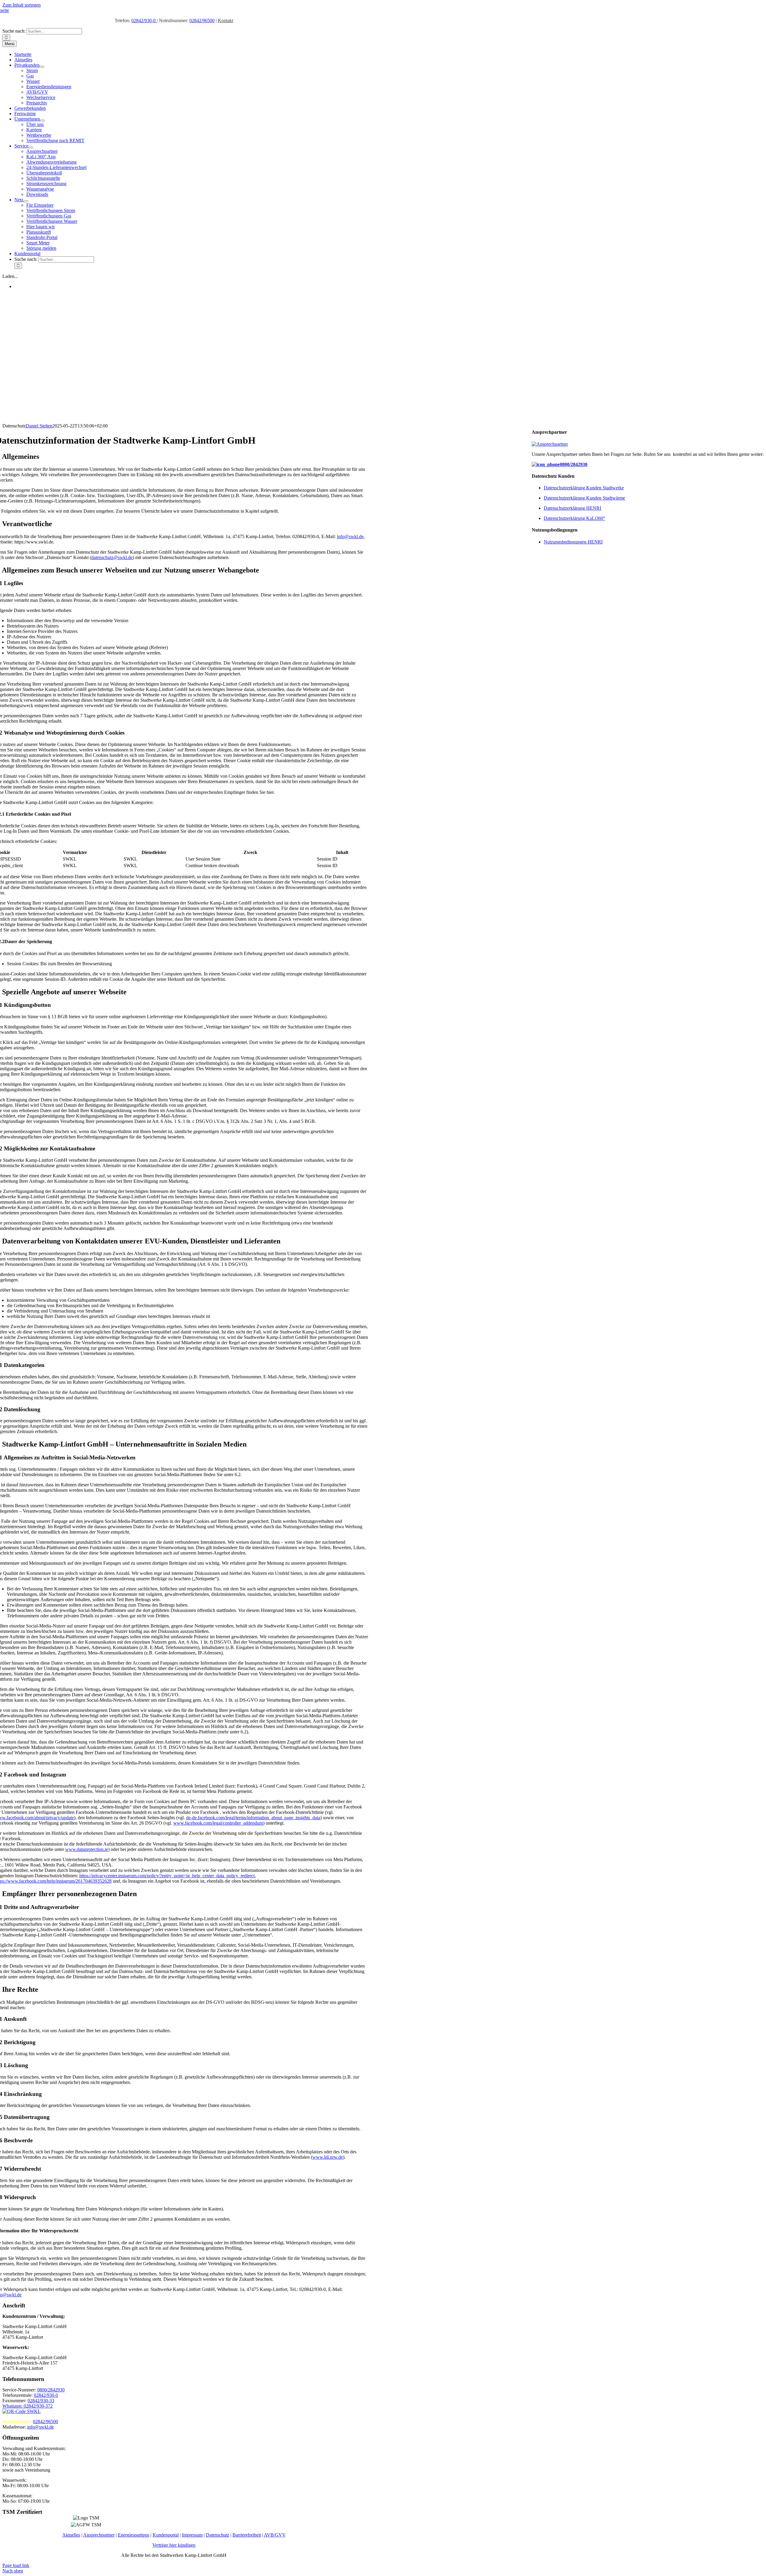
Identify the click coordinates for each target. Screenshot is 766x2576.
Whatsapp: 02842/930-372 (28, 2406)
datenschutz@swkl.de (112, 557)
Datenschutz (218, 2535)
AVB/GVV (275, 2535)
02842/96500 (202, 20)
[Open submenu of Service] (31, 147)
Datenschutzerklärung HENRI (572, 508)
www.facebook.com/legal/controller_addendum (218, 1823)
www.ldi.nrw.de (328, 2157)
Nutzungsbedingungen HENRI (573, 542)
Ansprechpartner (99, 2535)
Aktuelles (71, 2535)
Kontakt (225, 20)
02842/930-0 (144, 20)
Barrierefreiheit (247, 2535)
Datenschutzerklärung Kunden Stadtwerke (584, 488)
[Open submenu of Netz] (26, 201)
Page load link (16, 2565)
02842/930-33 (41, 2401)
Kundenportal (166, 2535)
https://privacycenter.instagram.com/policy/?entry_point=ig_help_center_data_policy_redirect (167, 1876)
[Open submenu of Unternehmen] (42, 121)
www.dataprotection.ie (87, 1849)
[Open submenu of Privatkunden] (42, 67)
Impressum (192, 2535)
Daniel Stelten (39, 426)
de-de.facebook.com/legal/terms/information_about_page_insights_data (253, 1818)
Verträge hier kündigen (174, 2545)
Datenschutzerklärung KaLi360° (574, 518)
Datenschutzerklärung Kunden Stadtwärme (584, 498)
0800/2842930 (574, 464)
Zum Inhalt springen (22, 5)
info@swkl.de (350, 536)
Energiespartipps (134, 2535)
